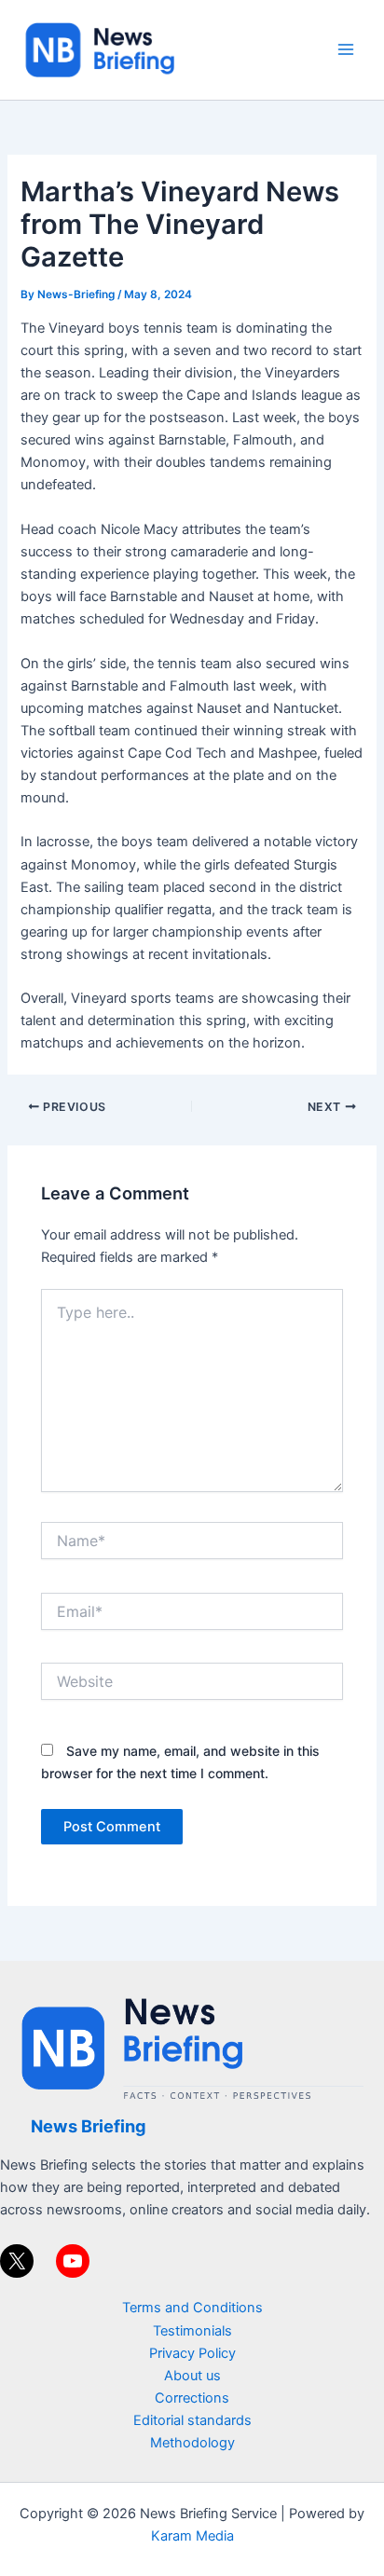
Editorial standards (192, 2420)
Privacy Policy (192, 2353)
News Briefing (89, 2126)
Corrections (192, 2398)
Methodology (192, 2443)
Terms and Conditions (192, 2308)
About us (192, 2376)
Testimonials (192, 2331)
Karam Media (192, 2536)
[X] (17, 2261)
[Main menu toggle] (346, 49)
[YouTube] (73, 2261)
